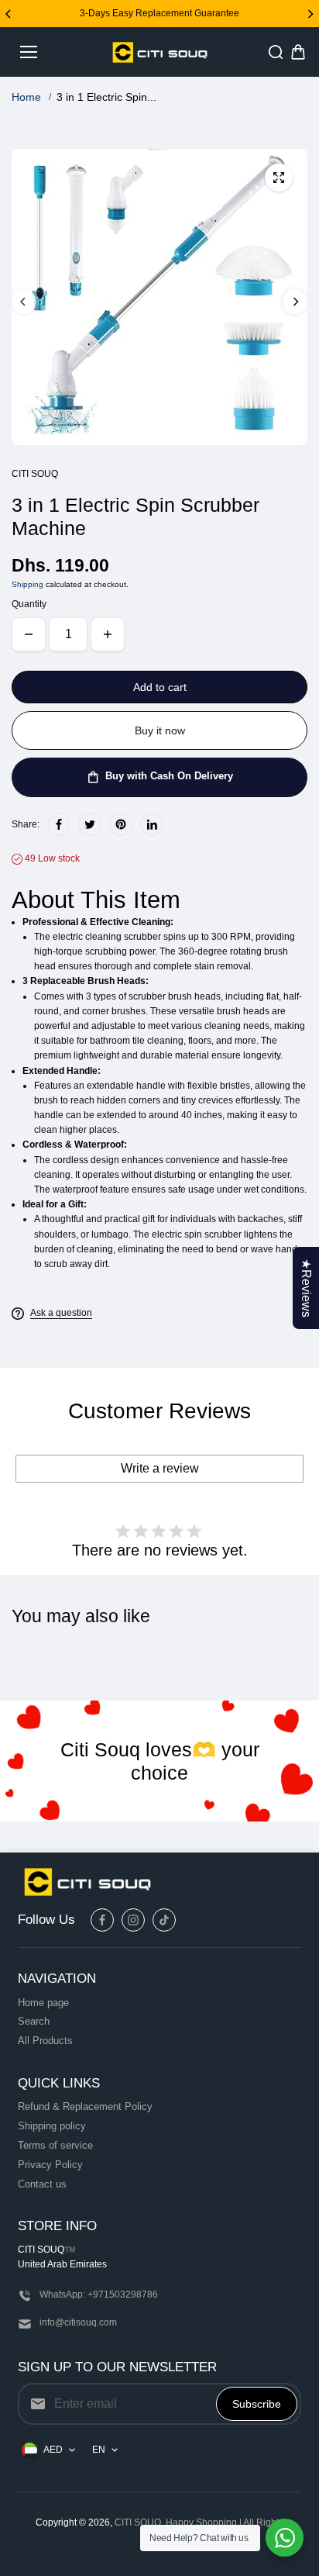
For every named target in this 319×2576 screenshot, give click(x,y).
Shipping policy (52, 2126)
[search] (276, 52)
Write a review (160, 1468)
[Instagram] (133, 1920)
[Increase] (108, 634)
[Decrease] (29, 634)
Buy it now (160, 730)
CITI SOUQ (138, 2522)
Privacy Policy (50, 2165)
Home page (43, 2003)
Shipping (27, 584)
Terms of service (55, 2145)
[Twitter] (90, 824)
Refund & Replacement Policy (85, 2106)
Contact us (42, 2184)
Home (26, 97)
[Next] (310, 14)
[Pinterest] (121, 824)
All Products (45, 2041)
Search (34, 2021)
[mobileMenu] (29, 52)
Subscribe (257, 2404)
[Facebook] (59, 824)
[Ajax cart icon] (298, 52)
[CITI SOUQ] (160, 52)
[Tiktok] (164, 1920)
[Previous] (9, 14)
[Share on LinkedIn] (152, 824)
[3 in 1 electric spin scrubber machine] (279, 178)
